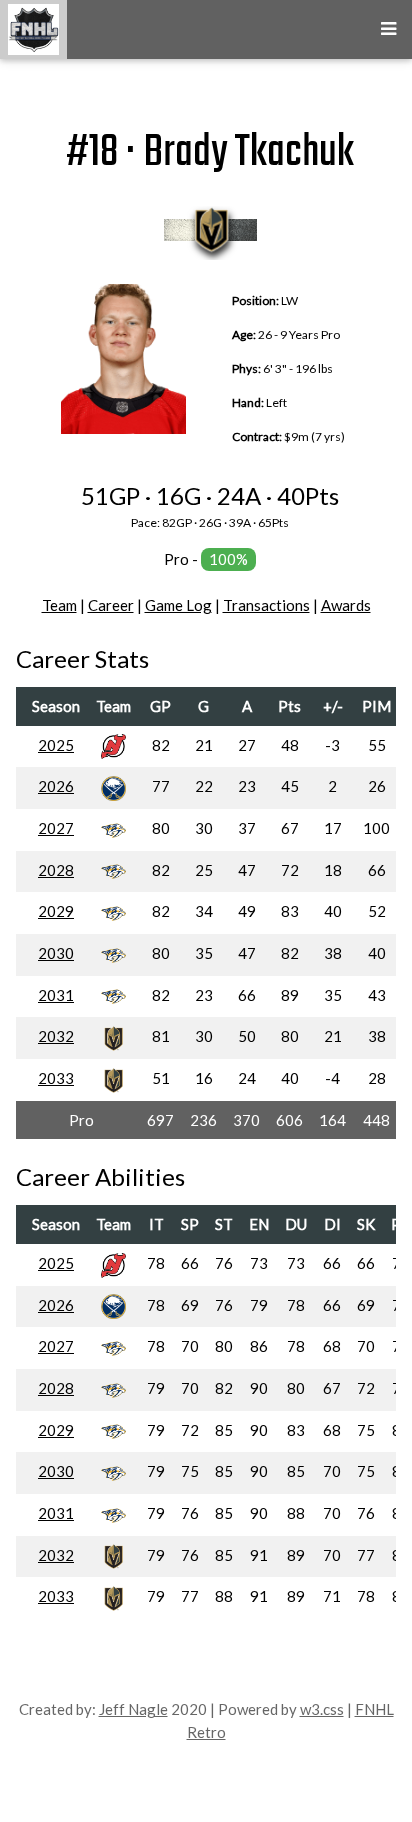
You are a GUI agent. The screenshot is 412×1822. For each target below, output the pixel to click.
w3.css (322, 1709)
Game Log (178, 605)
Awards (346, 605)
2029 (56, 911)
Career (111, 605)
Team (59, 605)
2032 (56, 1036)
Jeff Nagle (133, 1709)
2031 (56, 995)
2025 (56, 745)
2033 (56, 1078)
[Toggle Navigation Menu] (388, 29)
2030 (56, 953)
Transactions (266, 605)
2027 (56, 828)
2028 (56, 870)
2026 (56, 786)
